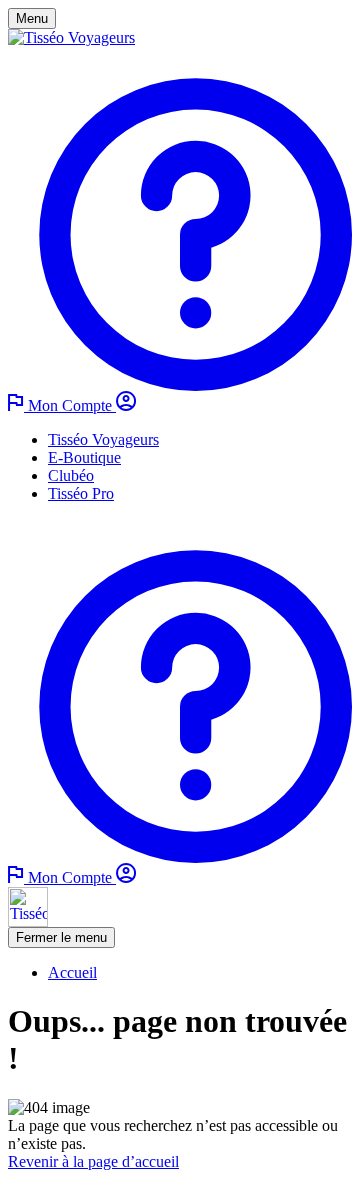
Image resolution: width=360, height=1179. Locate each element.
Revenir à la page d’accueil (93, 1161)
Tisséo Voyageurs (103, 439)
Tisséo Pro (81, 493)
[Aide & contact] (180, 385)
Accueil (72, 972)
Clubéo (71, 475)
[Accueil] (71, 37)
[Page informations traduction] (18, 405)
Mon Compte (72, 405)
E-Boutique (84, 457)
